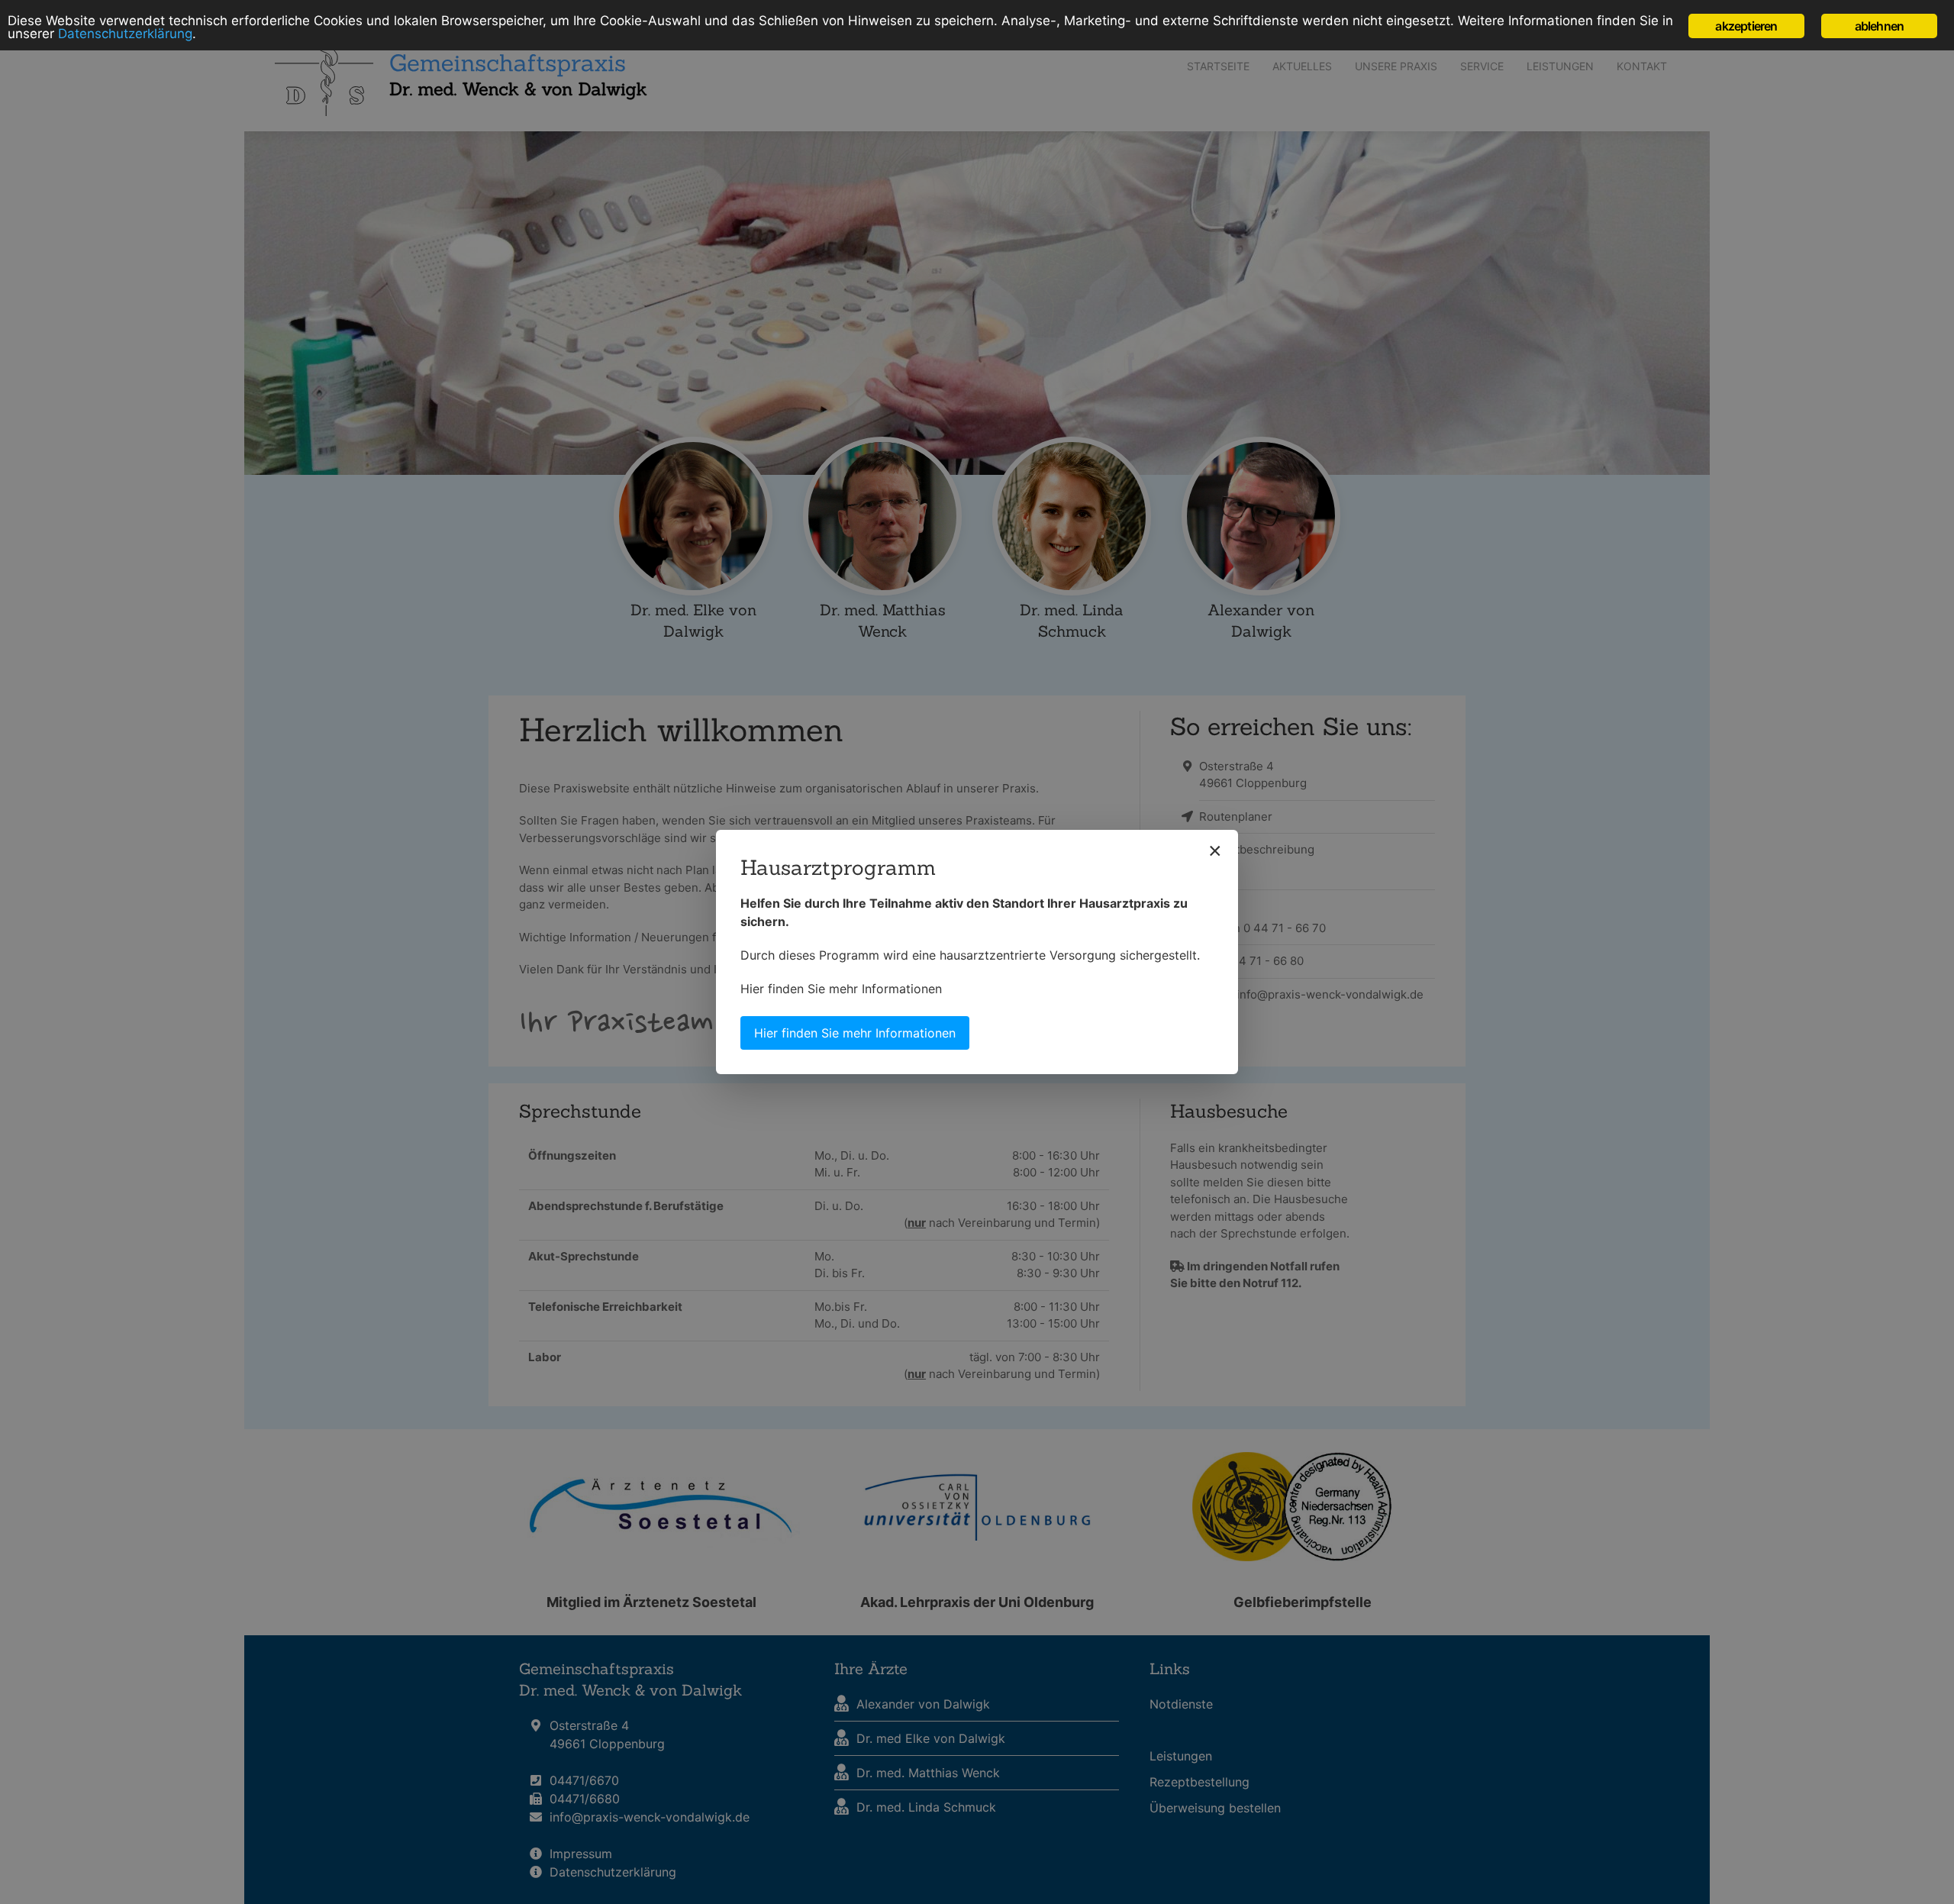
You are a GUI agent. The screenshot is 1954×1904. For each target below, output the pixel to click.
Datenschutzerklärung (125, 34)
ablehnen (1880, 26)
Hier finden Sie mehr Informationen (841, 989)
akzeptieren (1746, 26)
